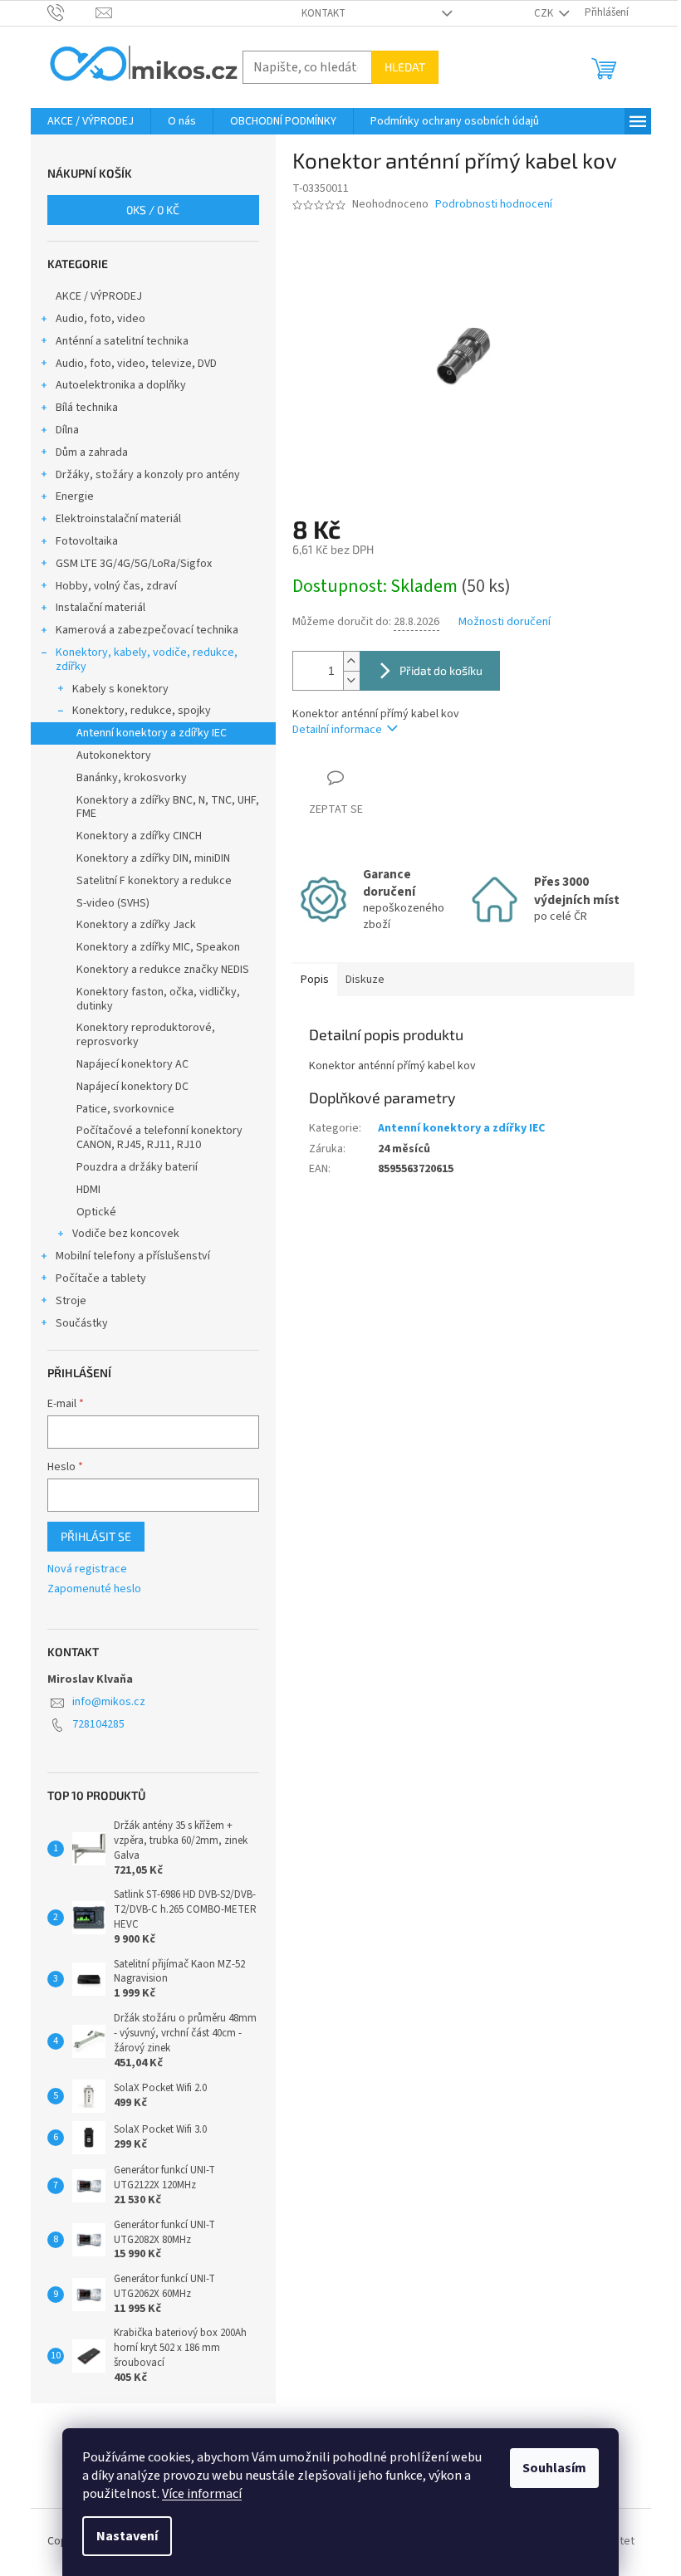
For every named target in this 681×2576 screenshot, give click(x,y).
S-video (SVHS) (113, 903)
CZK (545, 13)
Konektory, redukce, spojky (142, 711)
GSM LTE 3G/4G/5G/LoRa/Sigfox (134, 564)
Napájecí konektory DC (132, 1087)
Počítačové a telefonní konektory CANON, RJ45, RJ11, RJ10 (159, 1138)
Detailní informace (337, 730)
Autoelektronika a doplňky (121, 385)
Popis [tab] (315, 980)
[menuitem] (91, 121)
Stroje (71, 1301)
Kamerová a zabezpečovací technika (147, 630)
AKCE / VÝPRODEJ (99, 296)
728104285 (98, 1724)
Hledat (405, 67)
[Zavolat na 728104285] (72, 12)
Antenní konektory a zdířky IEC (152, 733)
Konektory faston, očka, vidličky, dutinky (158, 999)
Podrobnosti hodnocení (494, 205)
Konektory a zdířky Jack (136, 925)
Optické (96, 1212)
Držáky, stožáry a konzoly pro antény (148, 475)
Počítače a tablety (101, 1278)
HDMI (88, 1190)
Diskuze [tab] (365, 980)
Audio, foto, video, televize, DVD (136, 364)
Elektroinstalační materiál (118, 519)
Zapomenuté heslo (94, 1589)
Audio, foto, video (100, 319)
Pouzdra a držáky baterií (137, 1167)
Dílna (67, 430)
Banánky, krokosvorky (132, 778)
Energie (75, 496)
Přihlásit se (96, 1536)
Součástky (82, 1323)
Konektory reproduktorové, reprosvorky (146, 1035)
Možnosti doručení (505, 622)
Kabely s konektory (120, 689)
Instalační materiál (100, 608)
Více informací (202, 2494)
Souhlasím (554, 2468)
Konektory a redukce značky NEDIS (163, 970)
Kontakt (323, 13)
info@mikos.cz (109, 1702)
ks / (153, 210)
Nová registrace (87, 1569)
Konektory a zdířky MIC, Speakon (158, 947)
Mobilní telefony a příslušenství (133, 1256)
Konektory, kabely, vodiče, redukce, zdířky (147, 660)
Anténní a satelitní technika (122, 341)
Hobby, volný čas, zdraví (116, 586)
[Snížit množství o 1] (351, 680)
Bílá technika (87, 408)
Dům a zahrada (92, 452)
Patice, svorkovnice (125, 1109)
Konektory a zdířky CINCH (139, 836)
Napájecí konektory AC (132, 1064)
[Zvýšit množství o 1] (351, 661)
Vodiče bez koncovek (126, 1234)
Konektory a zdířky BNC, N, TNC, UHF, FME (168, 807)
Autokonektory (114, 755)
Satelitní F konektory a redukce (154, 881)
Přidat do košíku (441, 670)
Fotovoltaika (87, 541)
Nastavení (127, 2536)
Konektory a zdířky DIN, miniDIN (153, 858)
